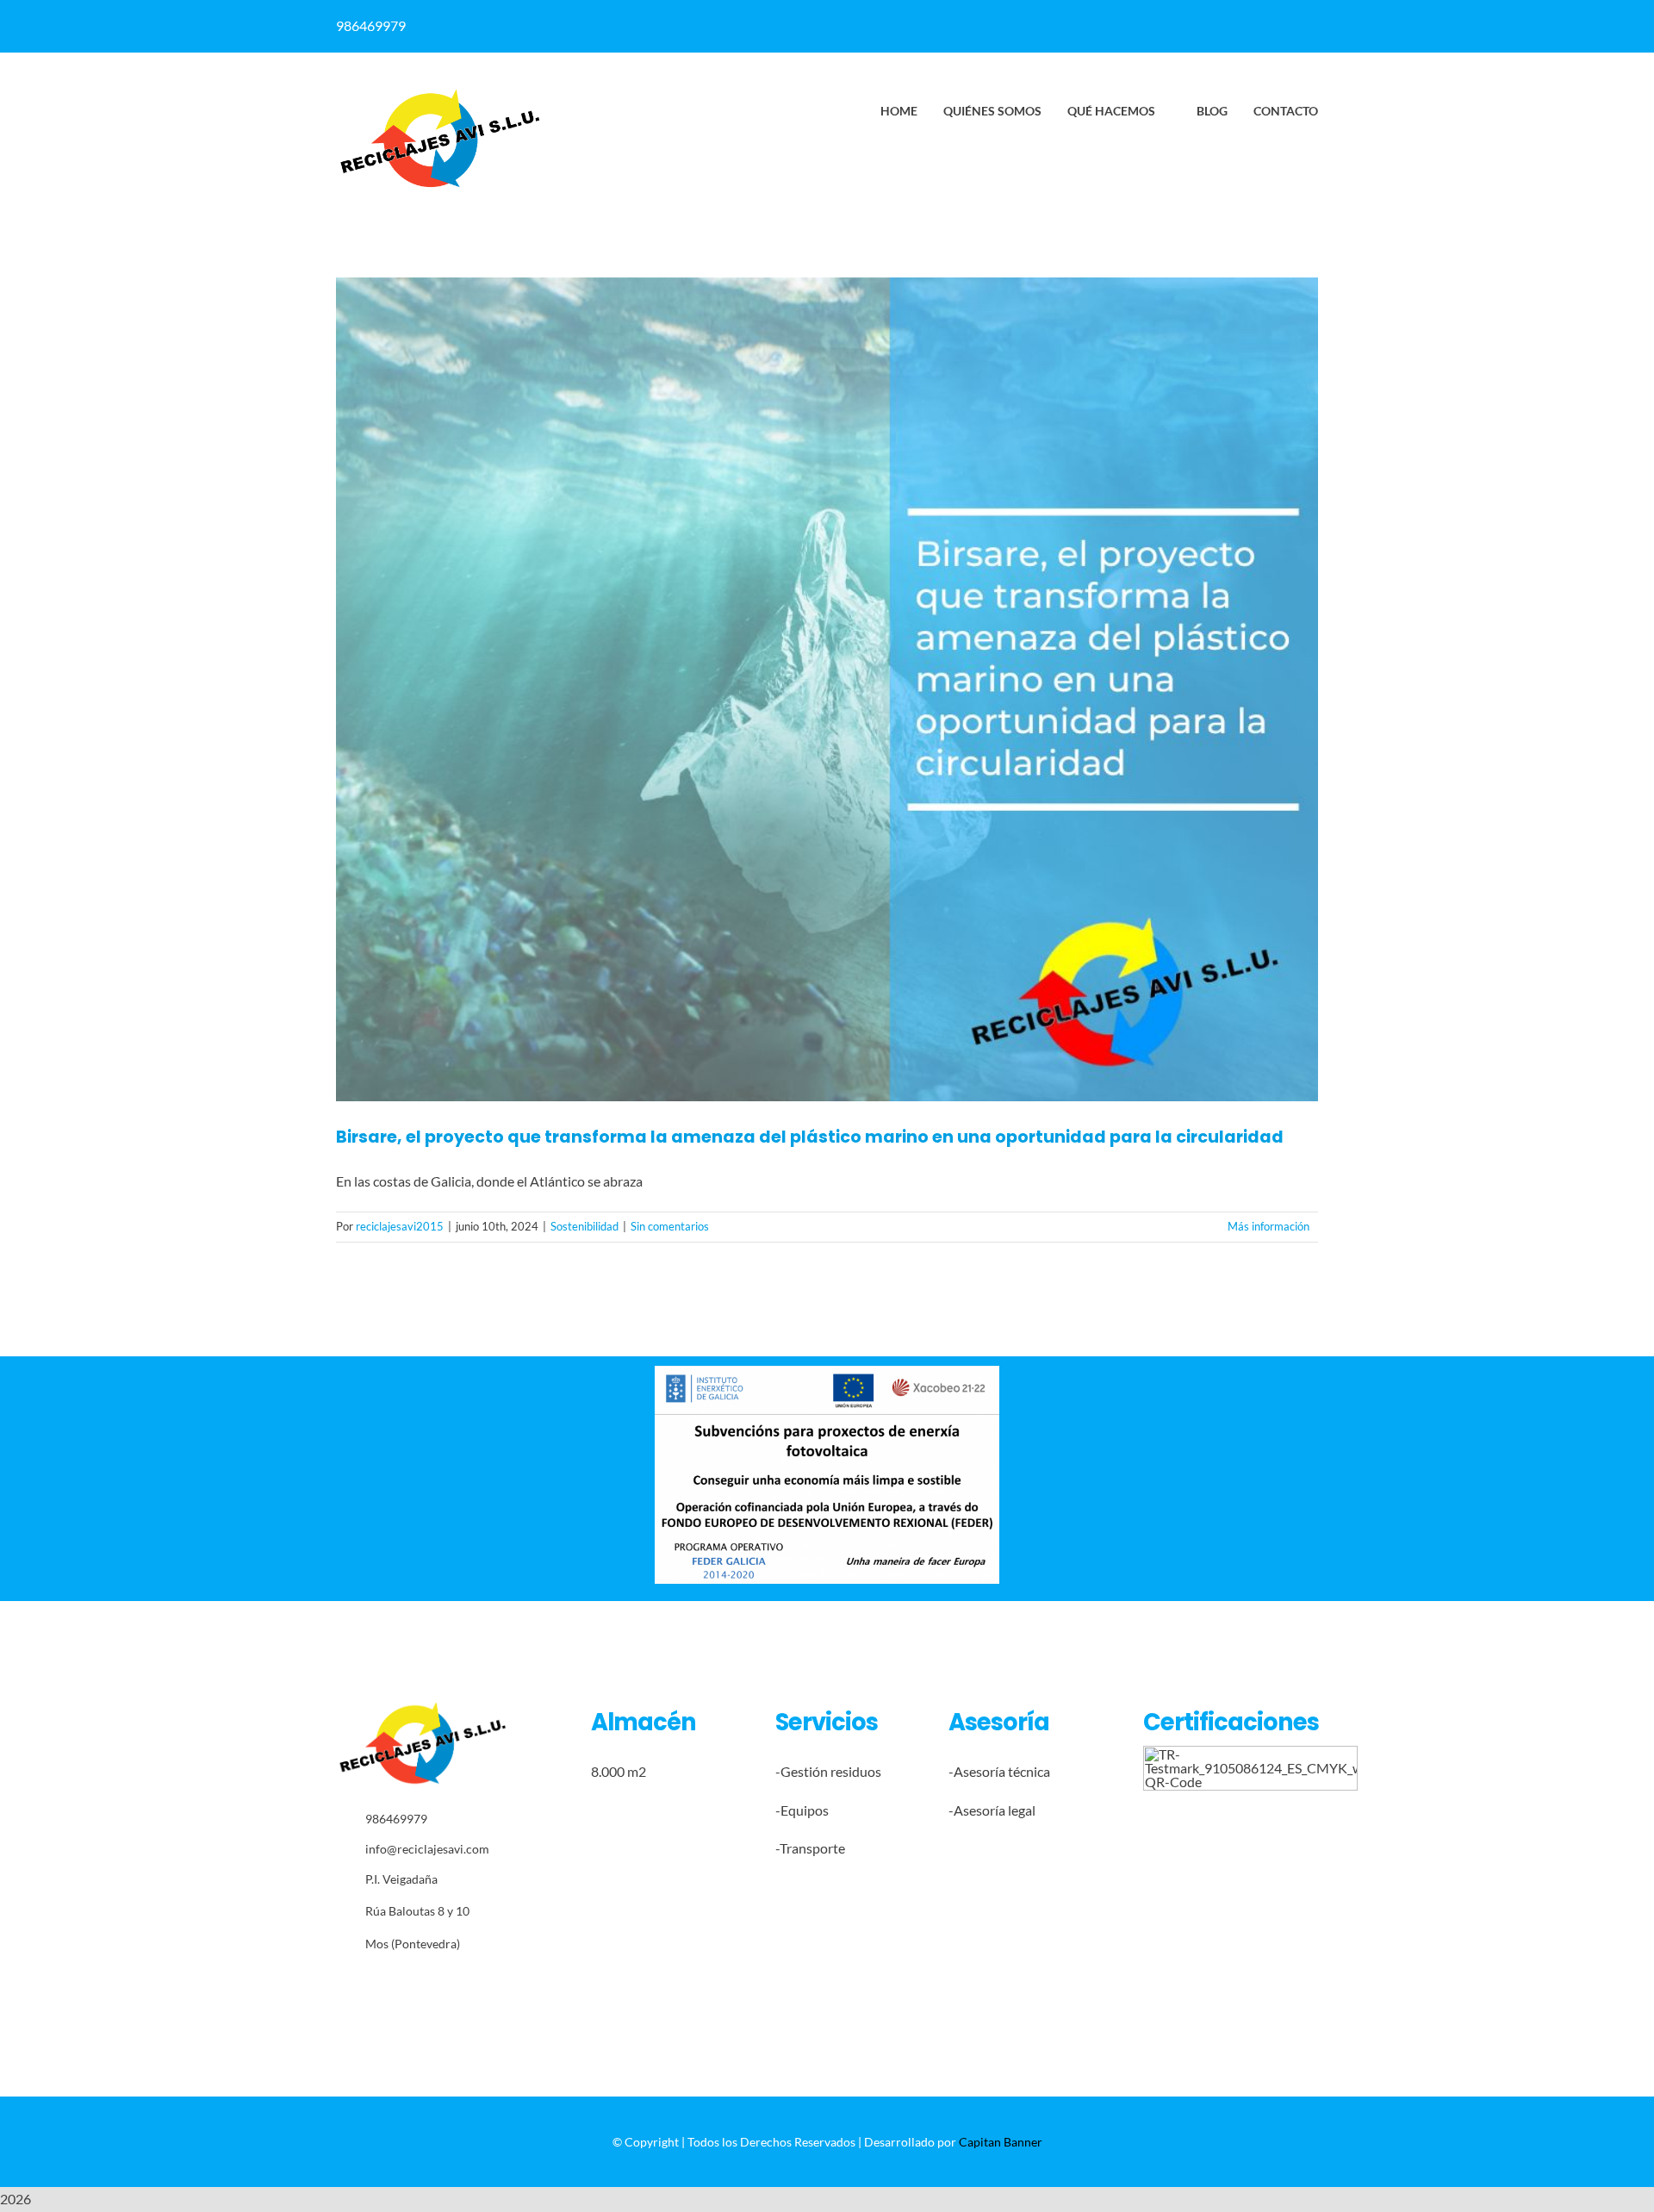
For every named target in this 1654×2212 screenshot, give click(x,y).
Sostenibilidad (584, 1226)
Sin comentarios (670, 1226)
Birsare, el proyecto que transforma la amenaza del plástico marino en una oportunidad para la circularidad (810, 1137)
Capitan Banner (1001, 2142)
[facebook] (855, 26)
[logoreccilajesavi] (439, 93)
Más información (1268, 1226)
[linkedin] (889, 26)
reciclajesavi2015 (400, 1226)
